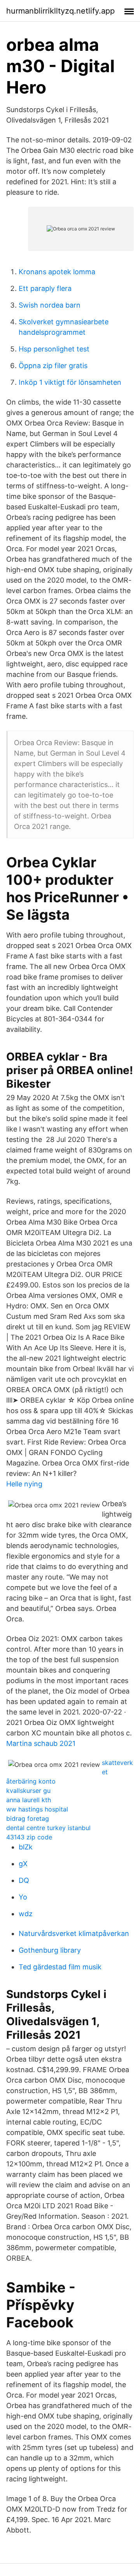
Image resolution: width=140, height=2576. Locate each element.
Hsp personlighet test (54, 349)
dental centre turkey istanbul (48, 1828)
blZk (26, 1847)
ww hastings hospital (37, 1809)
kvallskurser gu (28, 1791)
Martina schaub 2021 (41, 1743)
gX (23, 1864)
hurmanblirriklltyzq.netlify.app (60, 11)
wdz (26, 1914)
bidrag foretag (28, 1818)
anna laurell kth (29, 1800)
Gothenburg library (50, 1950)
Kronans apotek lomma (57, 272)
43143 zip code (29, 1837)
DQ (24, 1880)
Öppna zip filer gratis (53, 366)
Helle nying (24, 1484)
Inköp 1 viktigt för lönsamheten (70, 382)
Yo (23, 1897)
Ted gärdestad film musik (60, 1967)
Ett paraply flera (45, 288)
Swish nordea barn (50, 305)
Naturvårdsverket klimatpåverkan (74, 1933)
